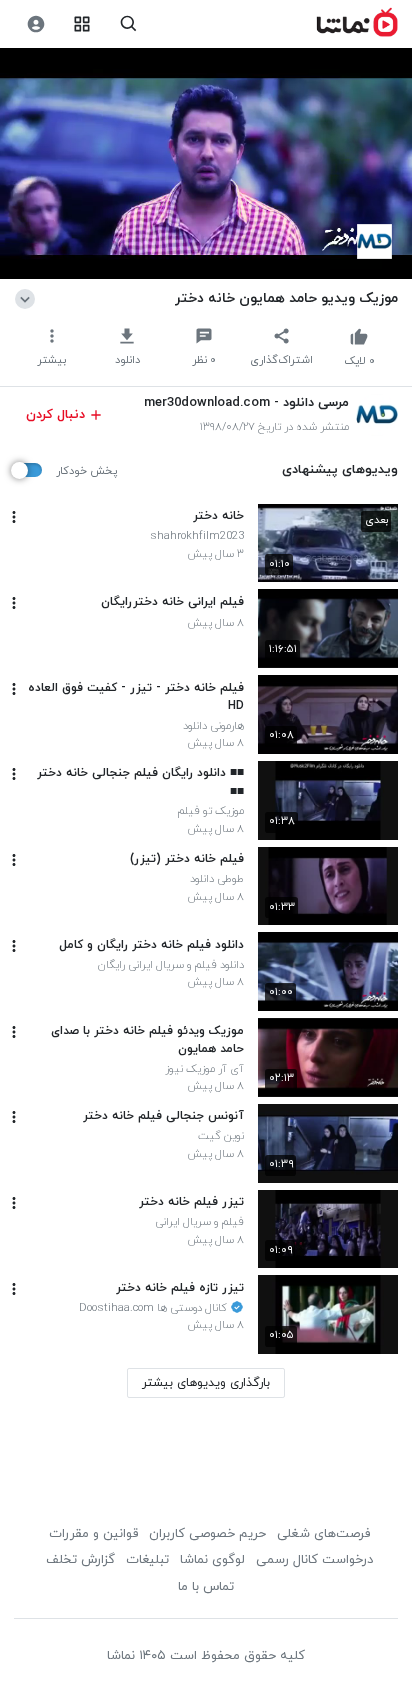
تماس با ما (206, 1587)
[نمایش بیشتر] (28, 298)
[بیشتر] (14, 517)
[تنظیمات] (35, 24)
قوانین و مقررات (93, 1534)
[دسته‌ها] (82, 24)
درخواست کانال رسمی (314, 1560)
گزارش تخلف (80, 1560)
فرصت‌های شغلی (323, 1534)
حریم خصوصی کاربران (207, 1534)
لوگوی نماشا (212, 1560)
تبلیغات (147, 1560)
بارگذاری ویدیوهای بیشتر (206, 1383)
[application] (206, 164)
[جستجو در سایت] (128, 24)
